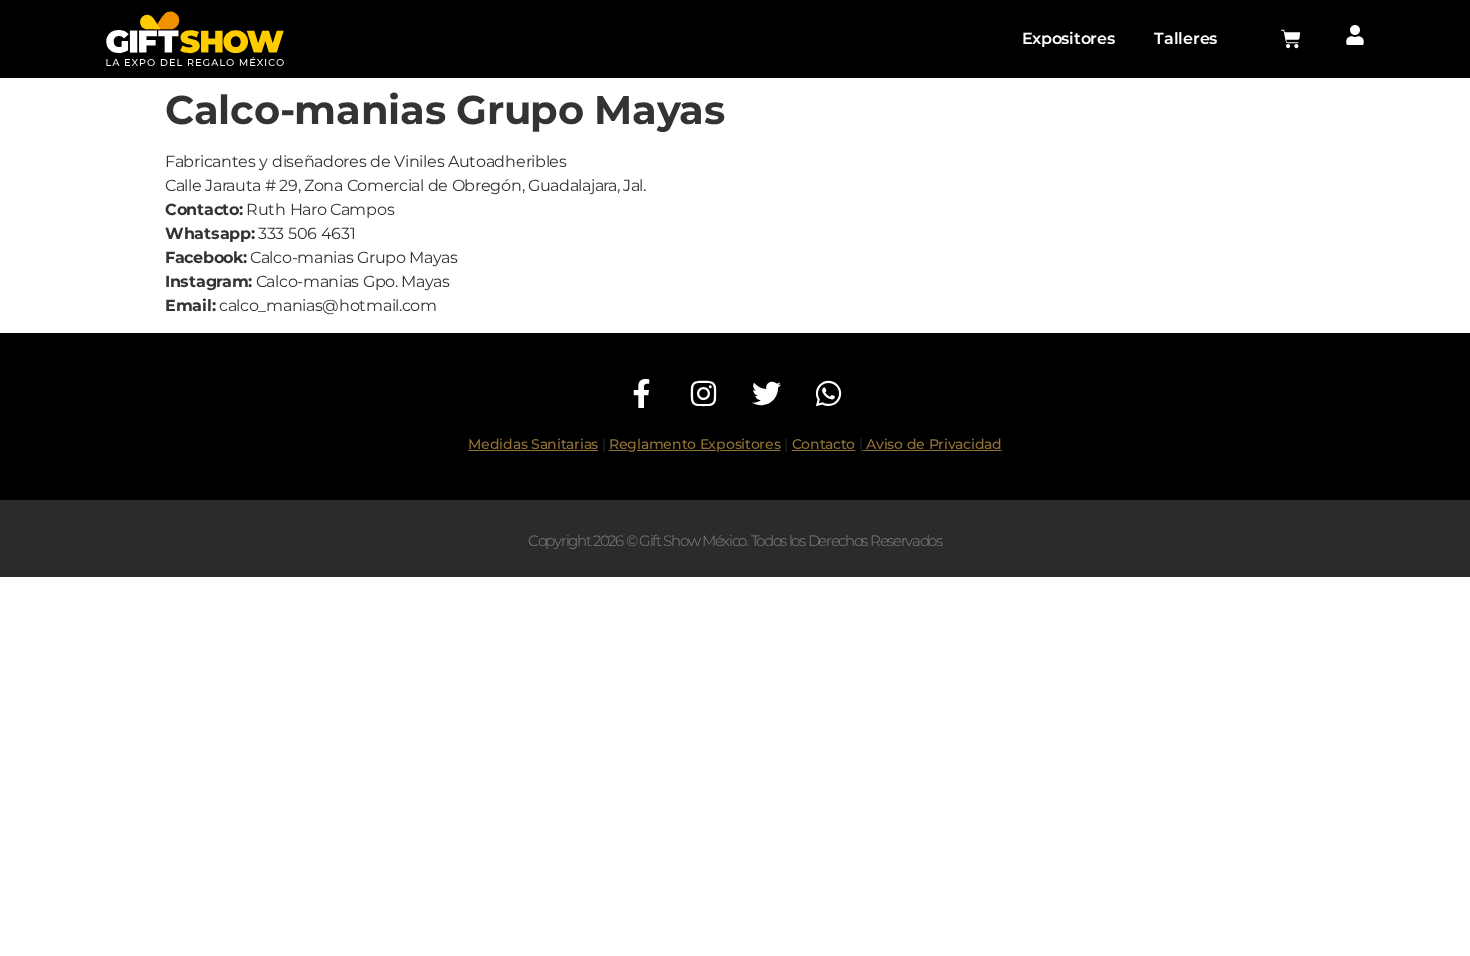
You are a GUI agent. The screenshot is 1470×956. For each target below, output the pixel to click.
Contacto (824, 444)
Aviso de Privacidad (932, 444)
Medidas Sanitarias (533, 444)
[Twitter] (766, 393)
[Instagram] (704, 393)
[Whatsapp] (828, 393)
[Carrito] (1291, 39)
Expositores (1068, 38)
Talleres (1185, 38)
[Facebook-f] (641, 393)
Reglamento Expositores (694, 444)
